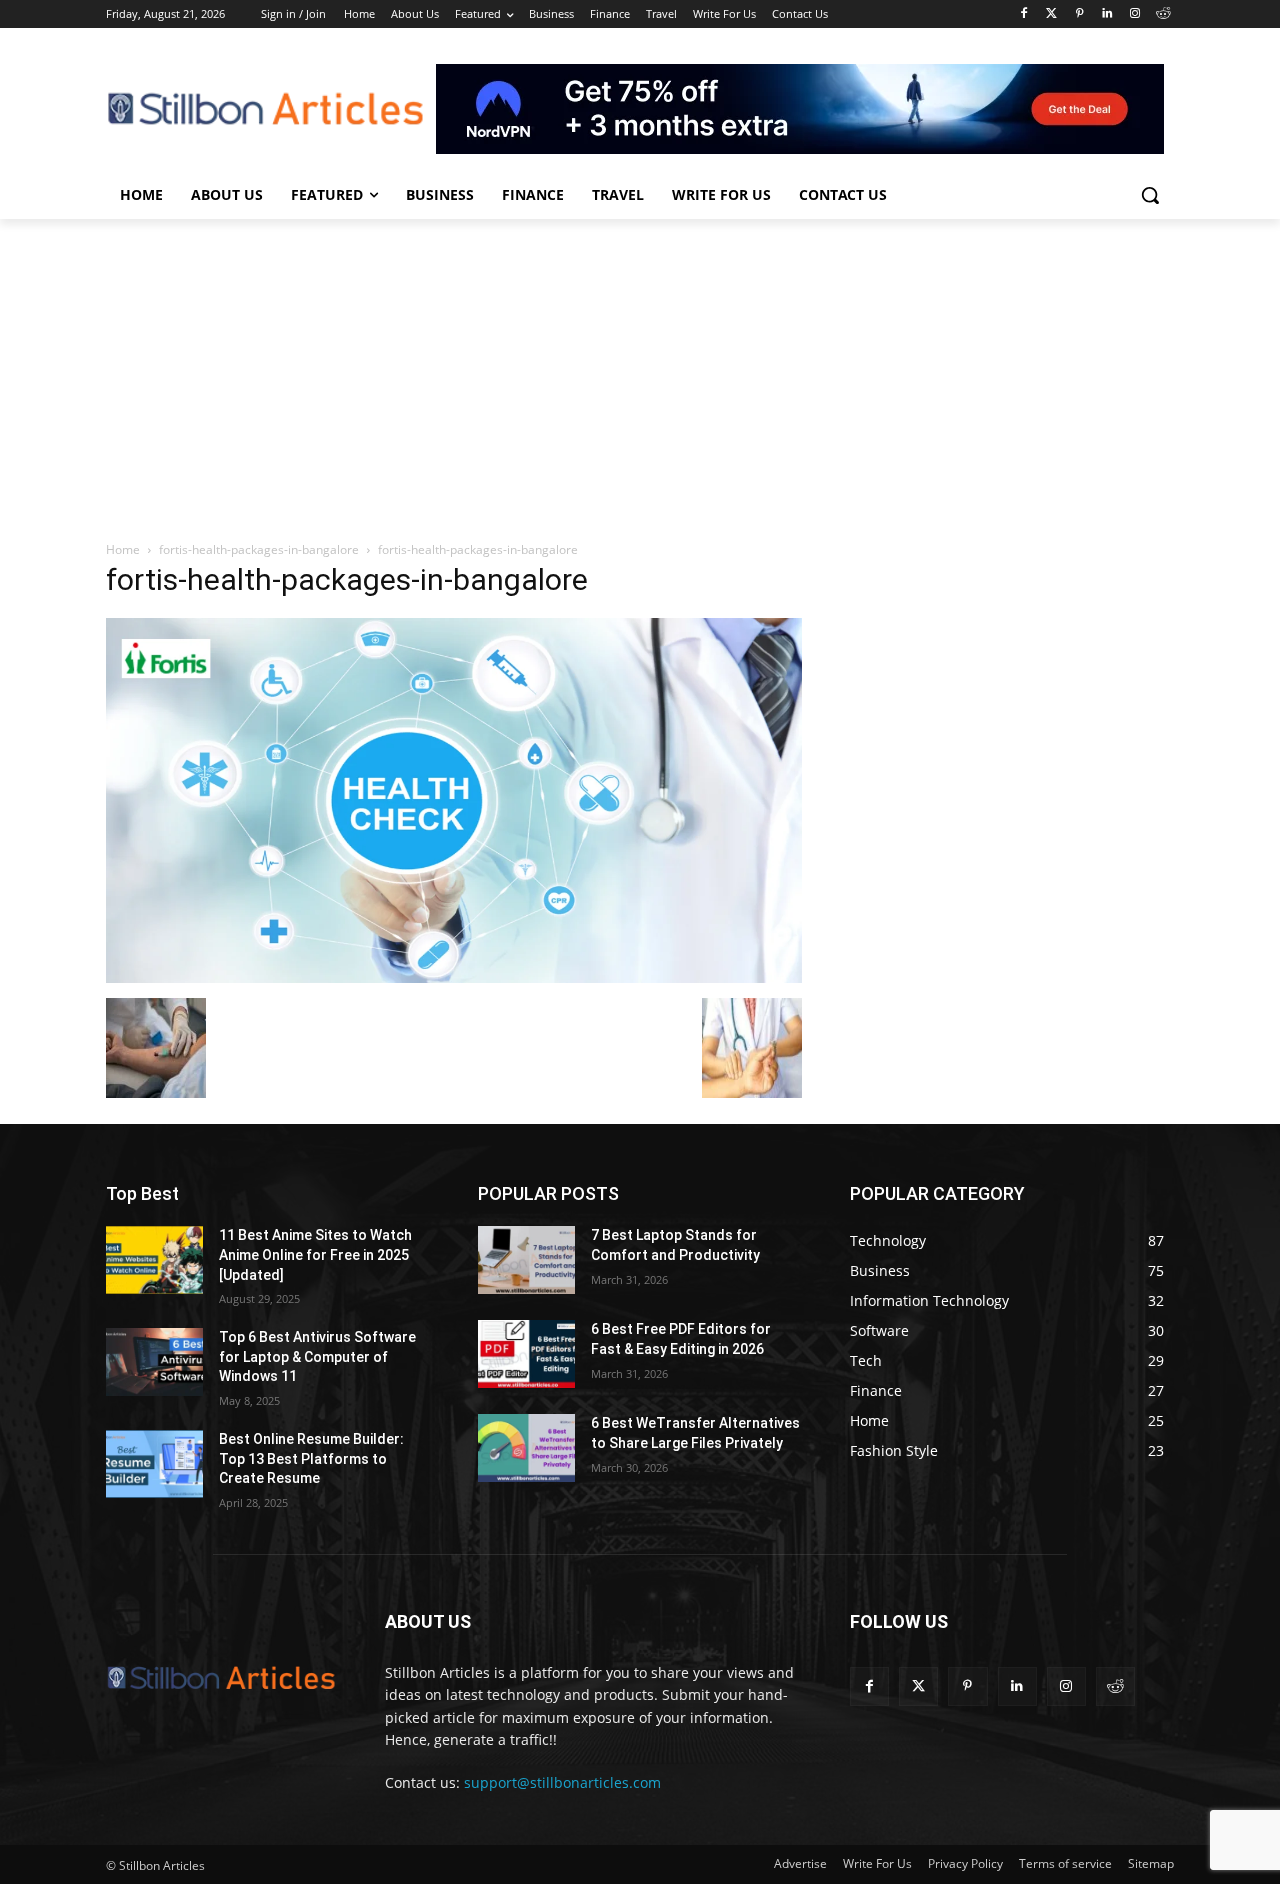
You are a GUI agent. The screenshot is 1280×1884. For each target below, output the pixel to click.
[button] (1150, 195)
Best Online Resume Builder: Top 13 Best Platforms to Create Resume (311, 1458)
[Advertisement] (640, 369)
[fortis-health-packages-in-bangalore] (454, 977)
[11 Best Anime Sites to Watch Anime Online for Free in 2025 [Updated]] (154, 1260)
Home (123, 549)
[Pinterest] (1079, 14)
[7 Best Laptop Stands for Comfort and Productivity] (526, 1260)
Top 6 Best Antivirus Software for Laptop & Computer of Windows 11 (317, 1356)
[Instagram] (1134, 14)
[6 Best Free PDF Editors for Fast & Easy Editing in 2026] (526, 1354)
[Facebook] (1023, 14)
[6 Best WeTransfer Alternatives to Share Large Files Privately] (526, 1448)
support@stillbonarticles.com (562, 1782)
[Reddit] (1162, 14)
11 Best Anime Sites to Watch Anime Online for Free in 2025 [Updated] (315, 1254)
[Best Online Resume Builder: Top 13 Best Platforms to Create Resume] (154, 1464)
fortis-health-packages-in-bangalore (259, 549)
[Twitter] (1051, 14)
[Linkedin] (1107, 14)
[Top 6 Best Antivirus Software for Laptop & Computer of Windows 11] (154, 1362)
